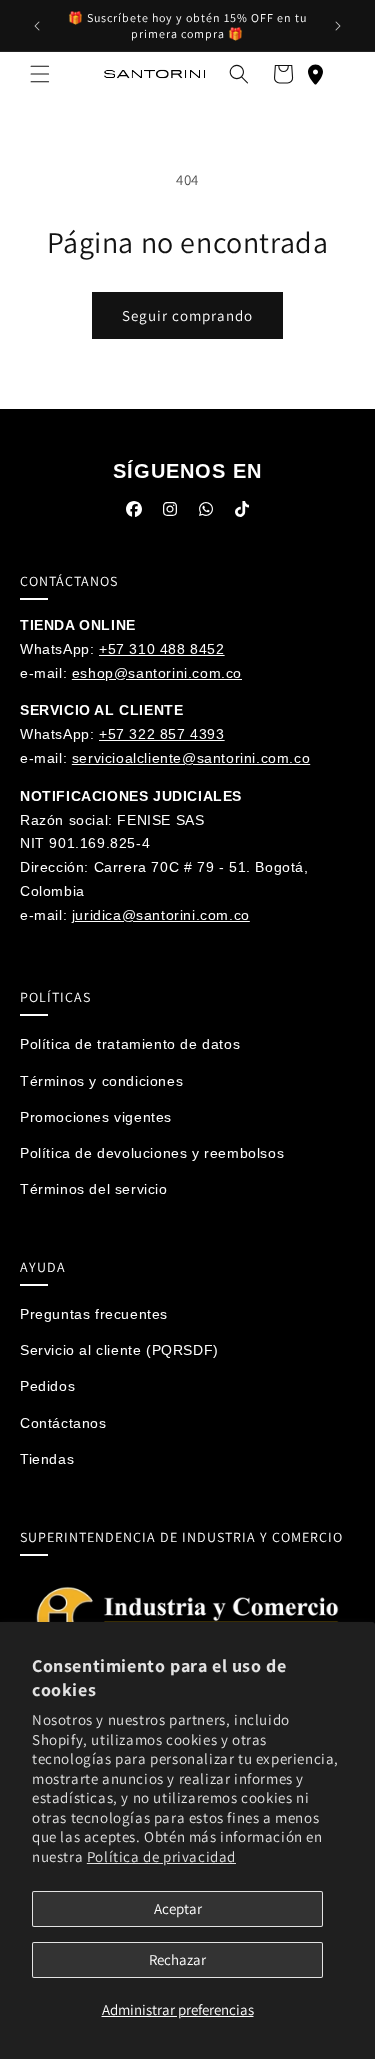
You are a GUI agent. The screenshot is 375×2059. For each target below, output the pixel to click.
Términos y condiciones (101, 1081)
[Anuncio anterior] (37, 26)
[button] (40, 74)
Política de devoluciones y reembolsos (152, 1153)
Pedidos (47, 1386)
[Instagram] (170, 513)
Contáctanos (63, 1423)
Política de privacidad (161, 1856)
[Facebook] (134, 513)
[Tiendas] (315, 74)
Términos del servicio (94, 1189)
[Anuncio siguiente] (338, 26)
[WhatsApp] (206, 513)
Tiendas (47, 1459)
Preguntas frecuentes (94, 1314)
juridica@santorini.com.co (161, 915)
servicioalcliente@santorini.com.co (191, 758)
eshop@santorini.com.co (157, 673)
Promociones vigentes (96, 1117)
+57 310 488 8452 (162, 649)
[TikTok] (242, 513)
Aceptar (178, 1908)
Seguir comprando (187, 315)
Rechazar (177, 1959)
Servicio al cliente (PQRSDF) (119, 1350)
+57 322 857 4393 (162, 734)
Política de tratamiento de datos (130, 1044)
